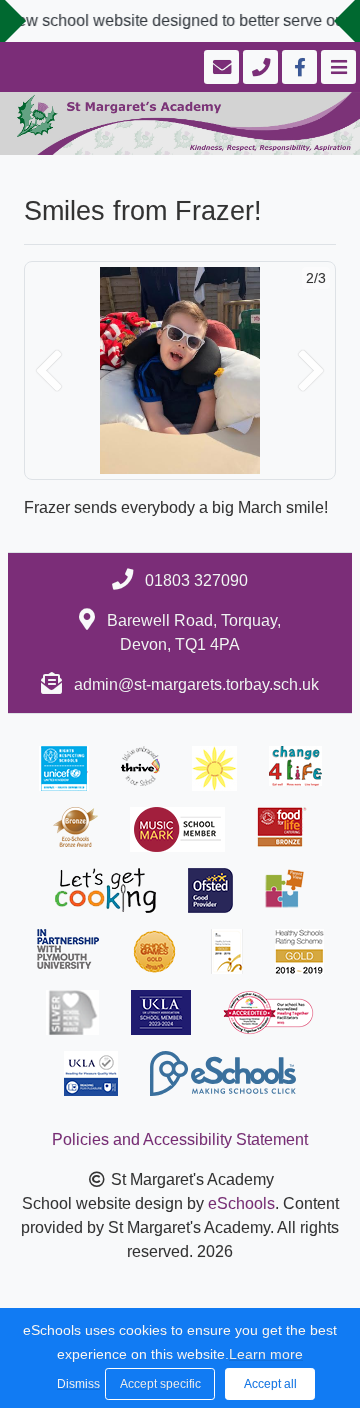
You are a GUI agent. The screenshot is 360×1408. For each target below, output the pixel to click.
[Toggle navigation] (336, 67)
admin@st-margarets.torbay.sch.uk (196, 684)
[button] (49, 370)
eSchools (241, 1203)
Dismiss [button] (76, 1384)
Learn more (266, 1354)
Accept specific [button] (160, 1384)
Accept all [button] (270, 1384)
